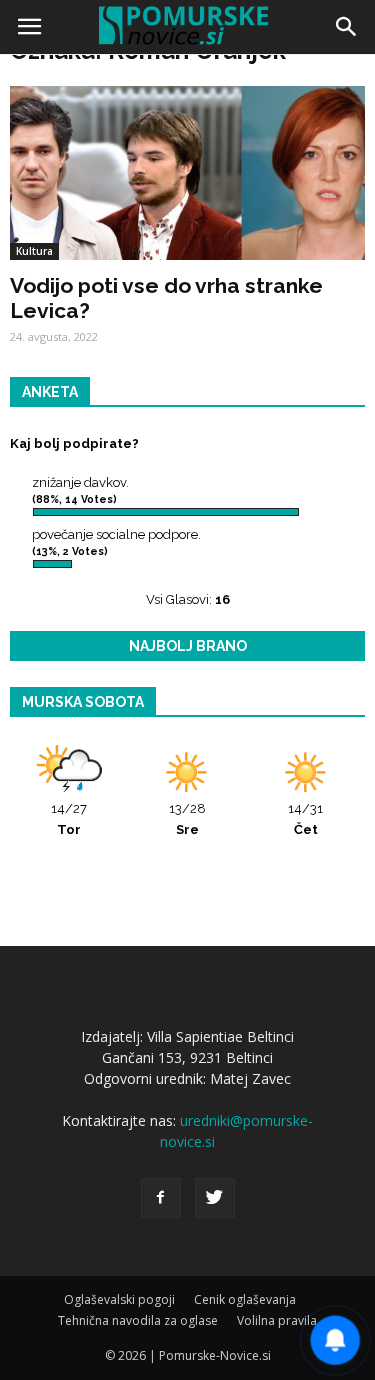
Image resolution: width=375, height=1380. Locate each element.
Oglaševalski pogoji (119, 1299)
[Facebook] (161, 1198)
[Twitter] (215, 1198)
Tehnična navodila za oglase (138, 1320)
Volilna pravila (277, 1320)
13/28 (187, 819)
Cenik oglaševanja (245, 1299)
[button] (347, 27)
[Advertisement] (187, 257)
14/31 (305, 819)
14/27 (69, 819)
